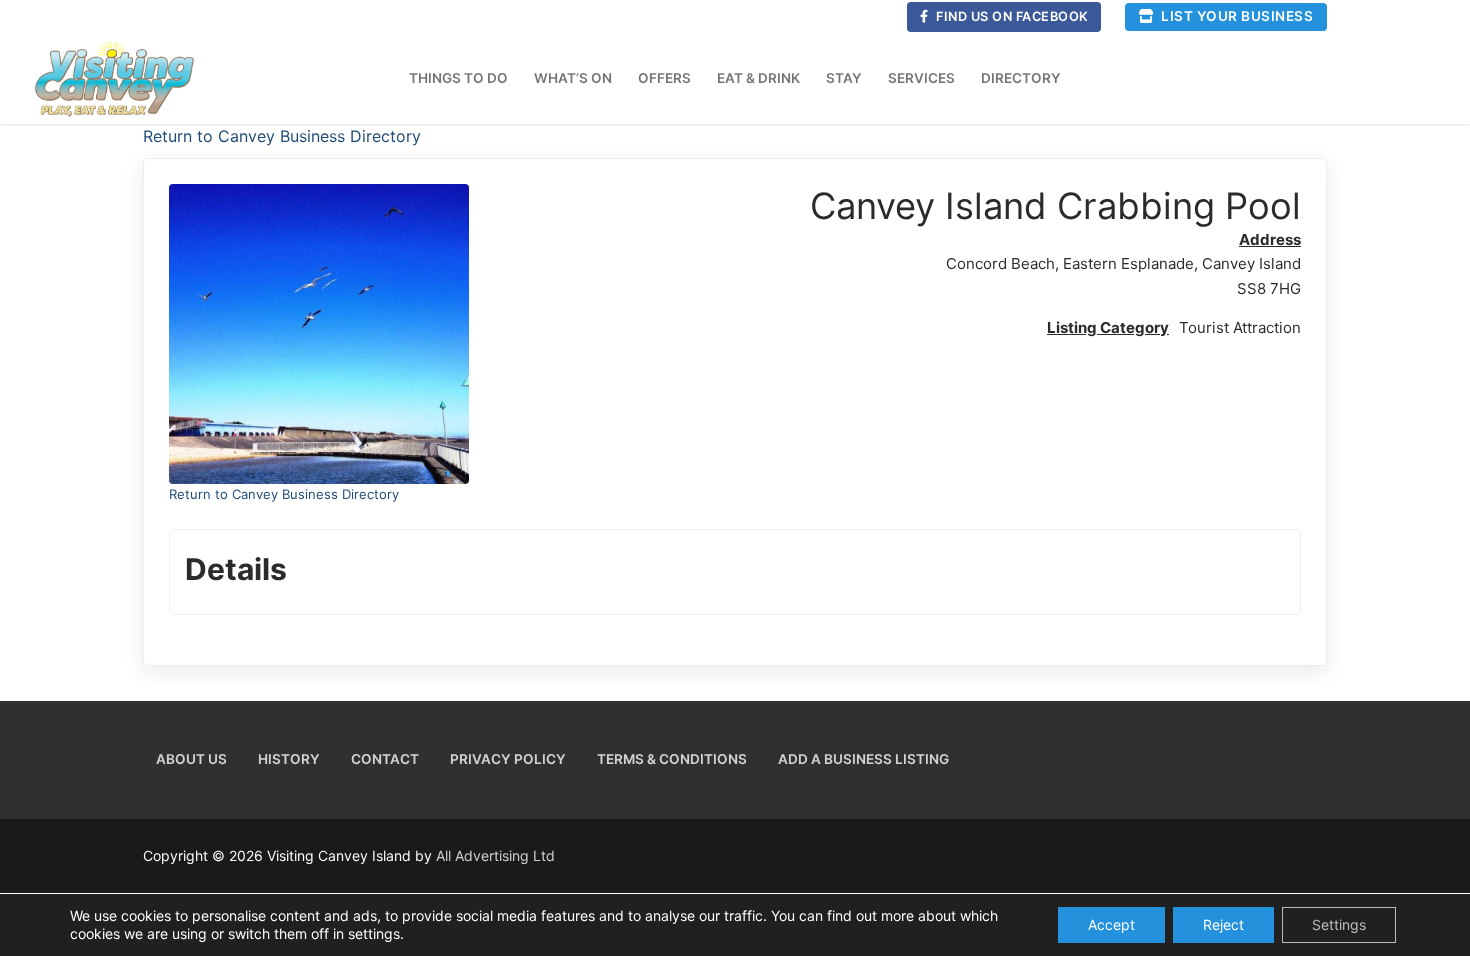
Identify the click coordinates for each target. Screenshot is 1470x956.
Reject (1223, 924)
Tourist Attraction (1240, 327)
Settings (1339, 924)
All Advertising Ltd (495, 855)
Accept (1111, 924)
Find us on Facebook (1011, 16)
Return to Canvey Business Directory (282, 136)
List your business (1236, 16)
